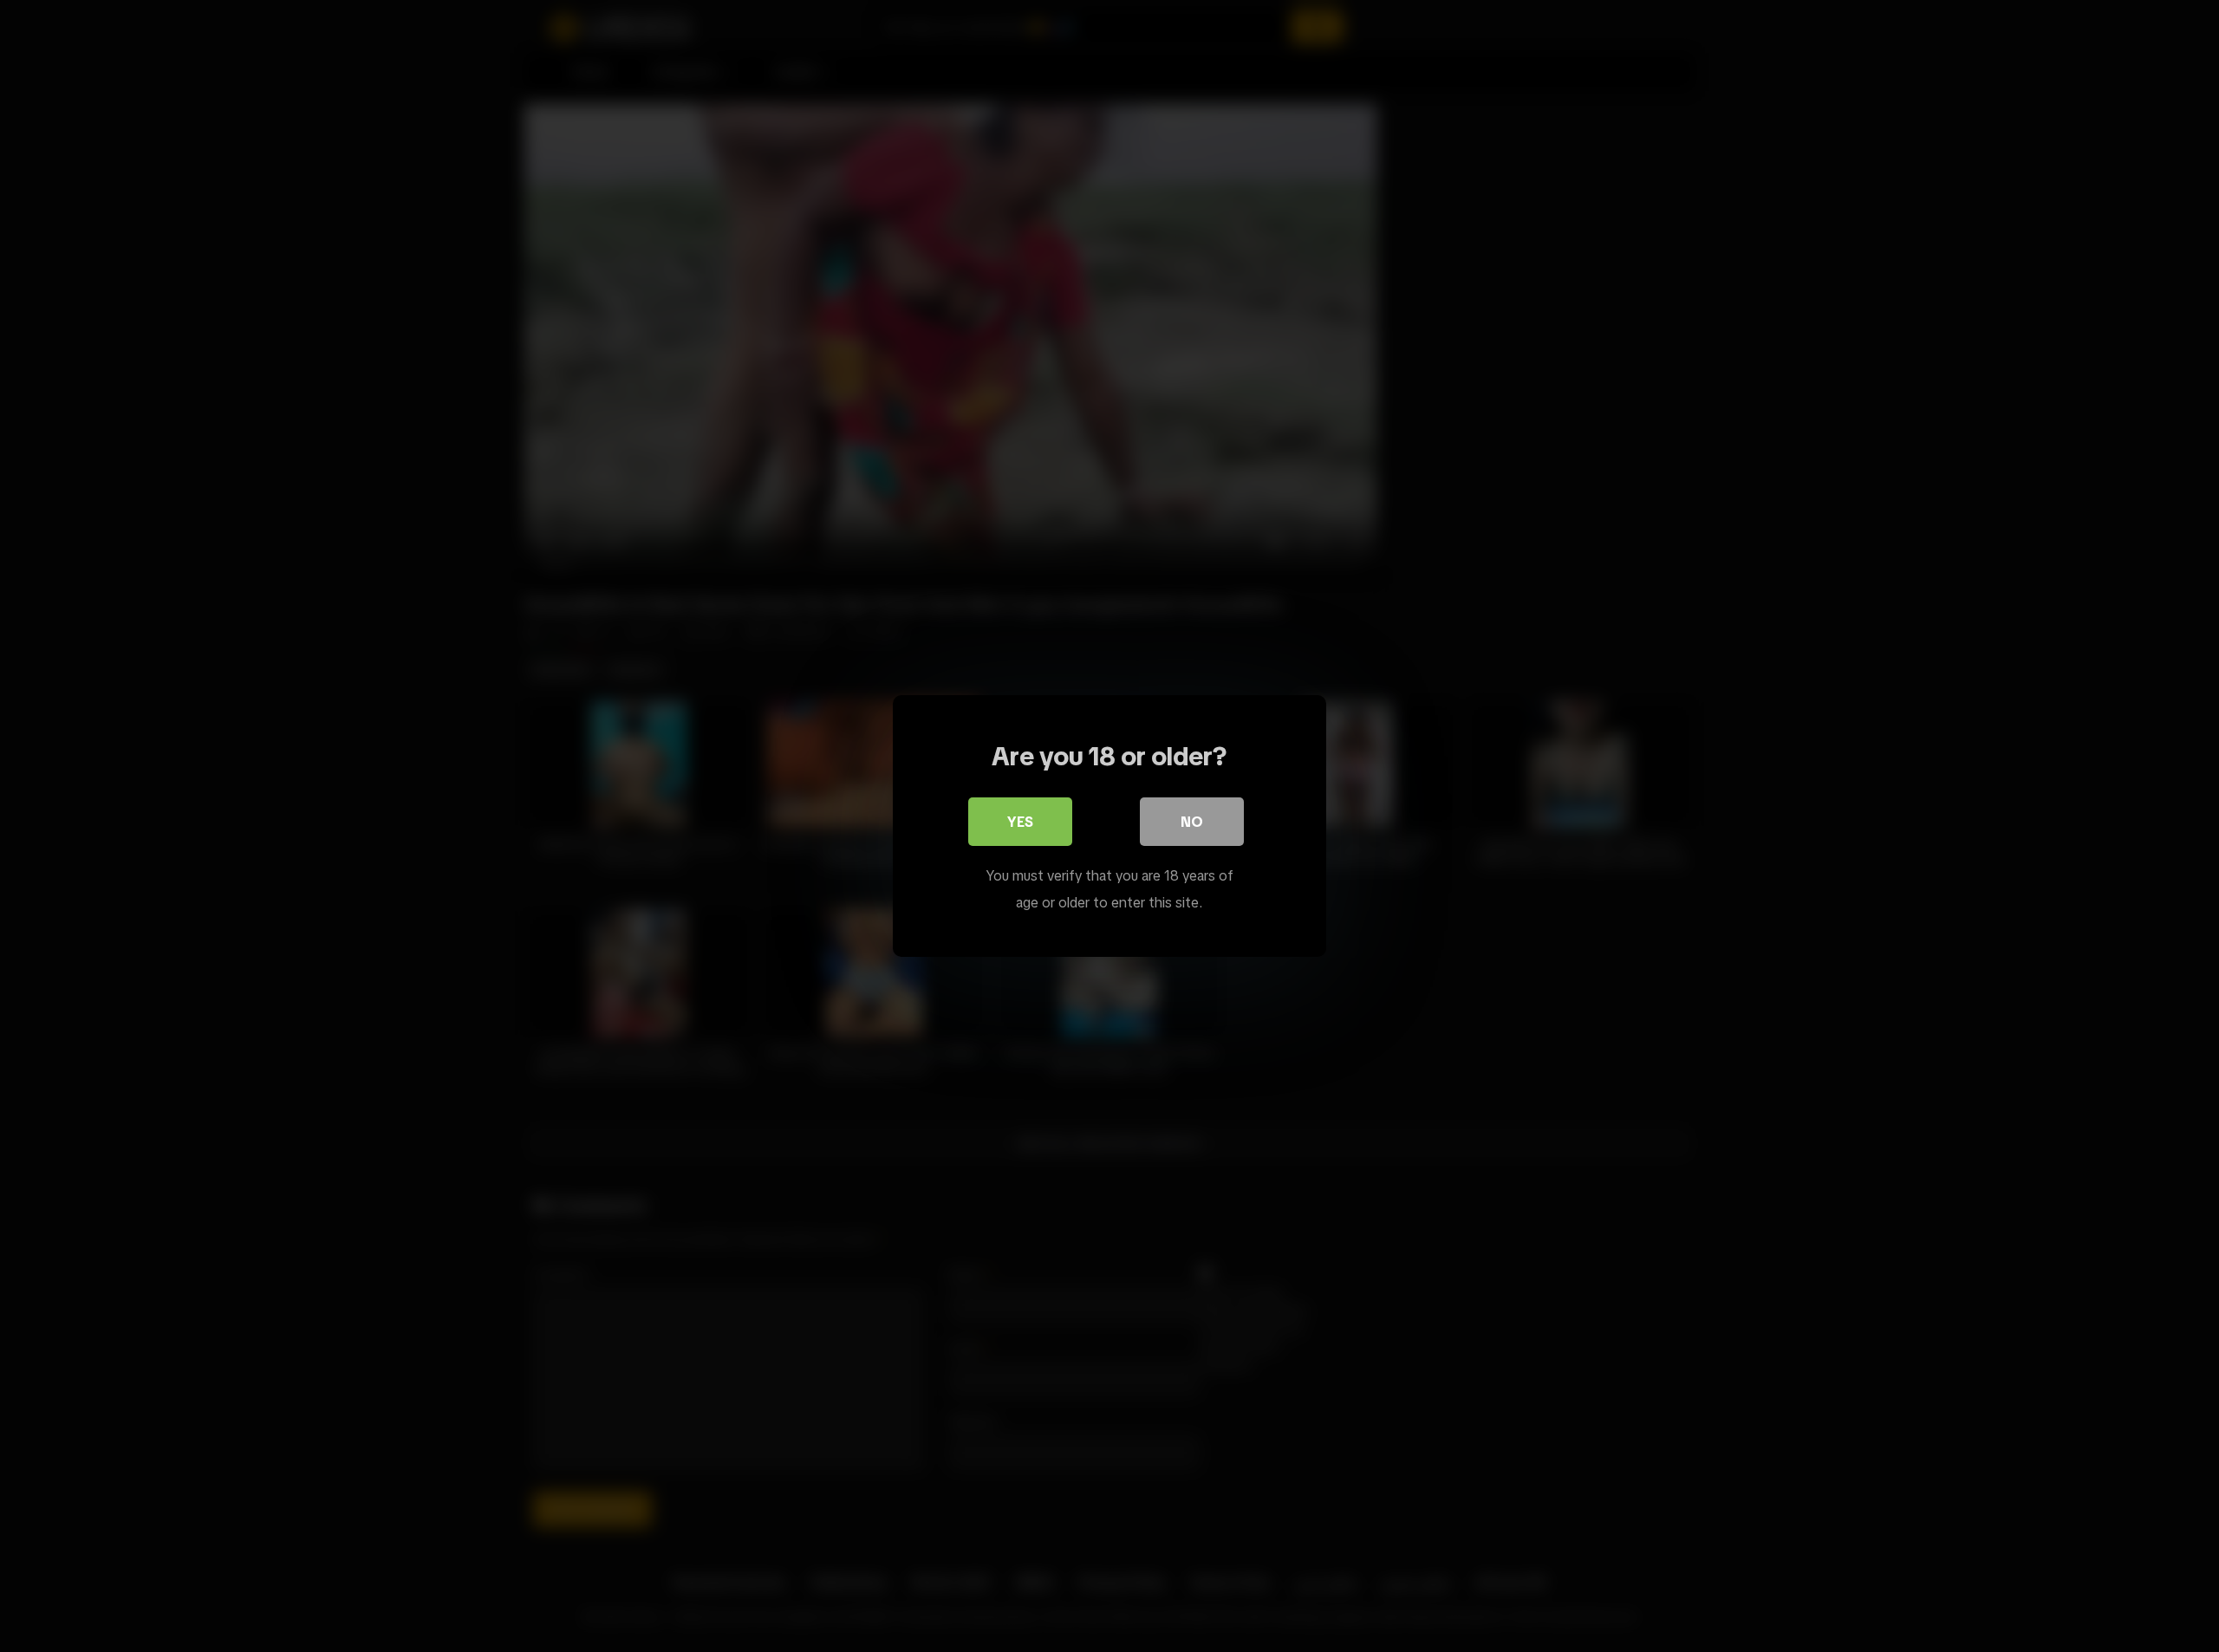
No (1192, 822)
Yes (1020, 822)
